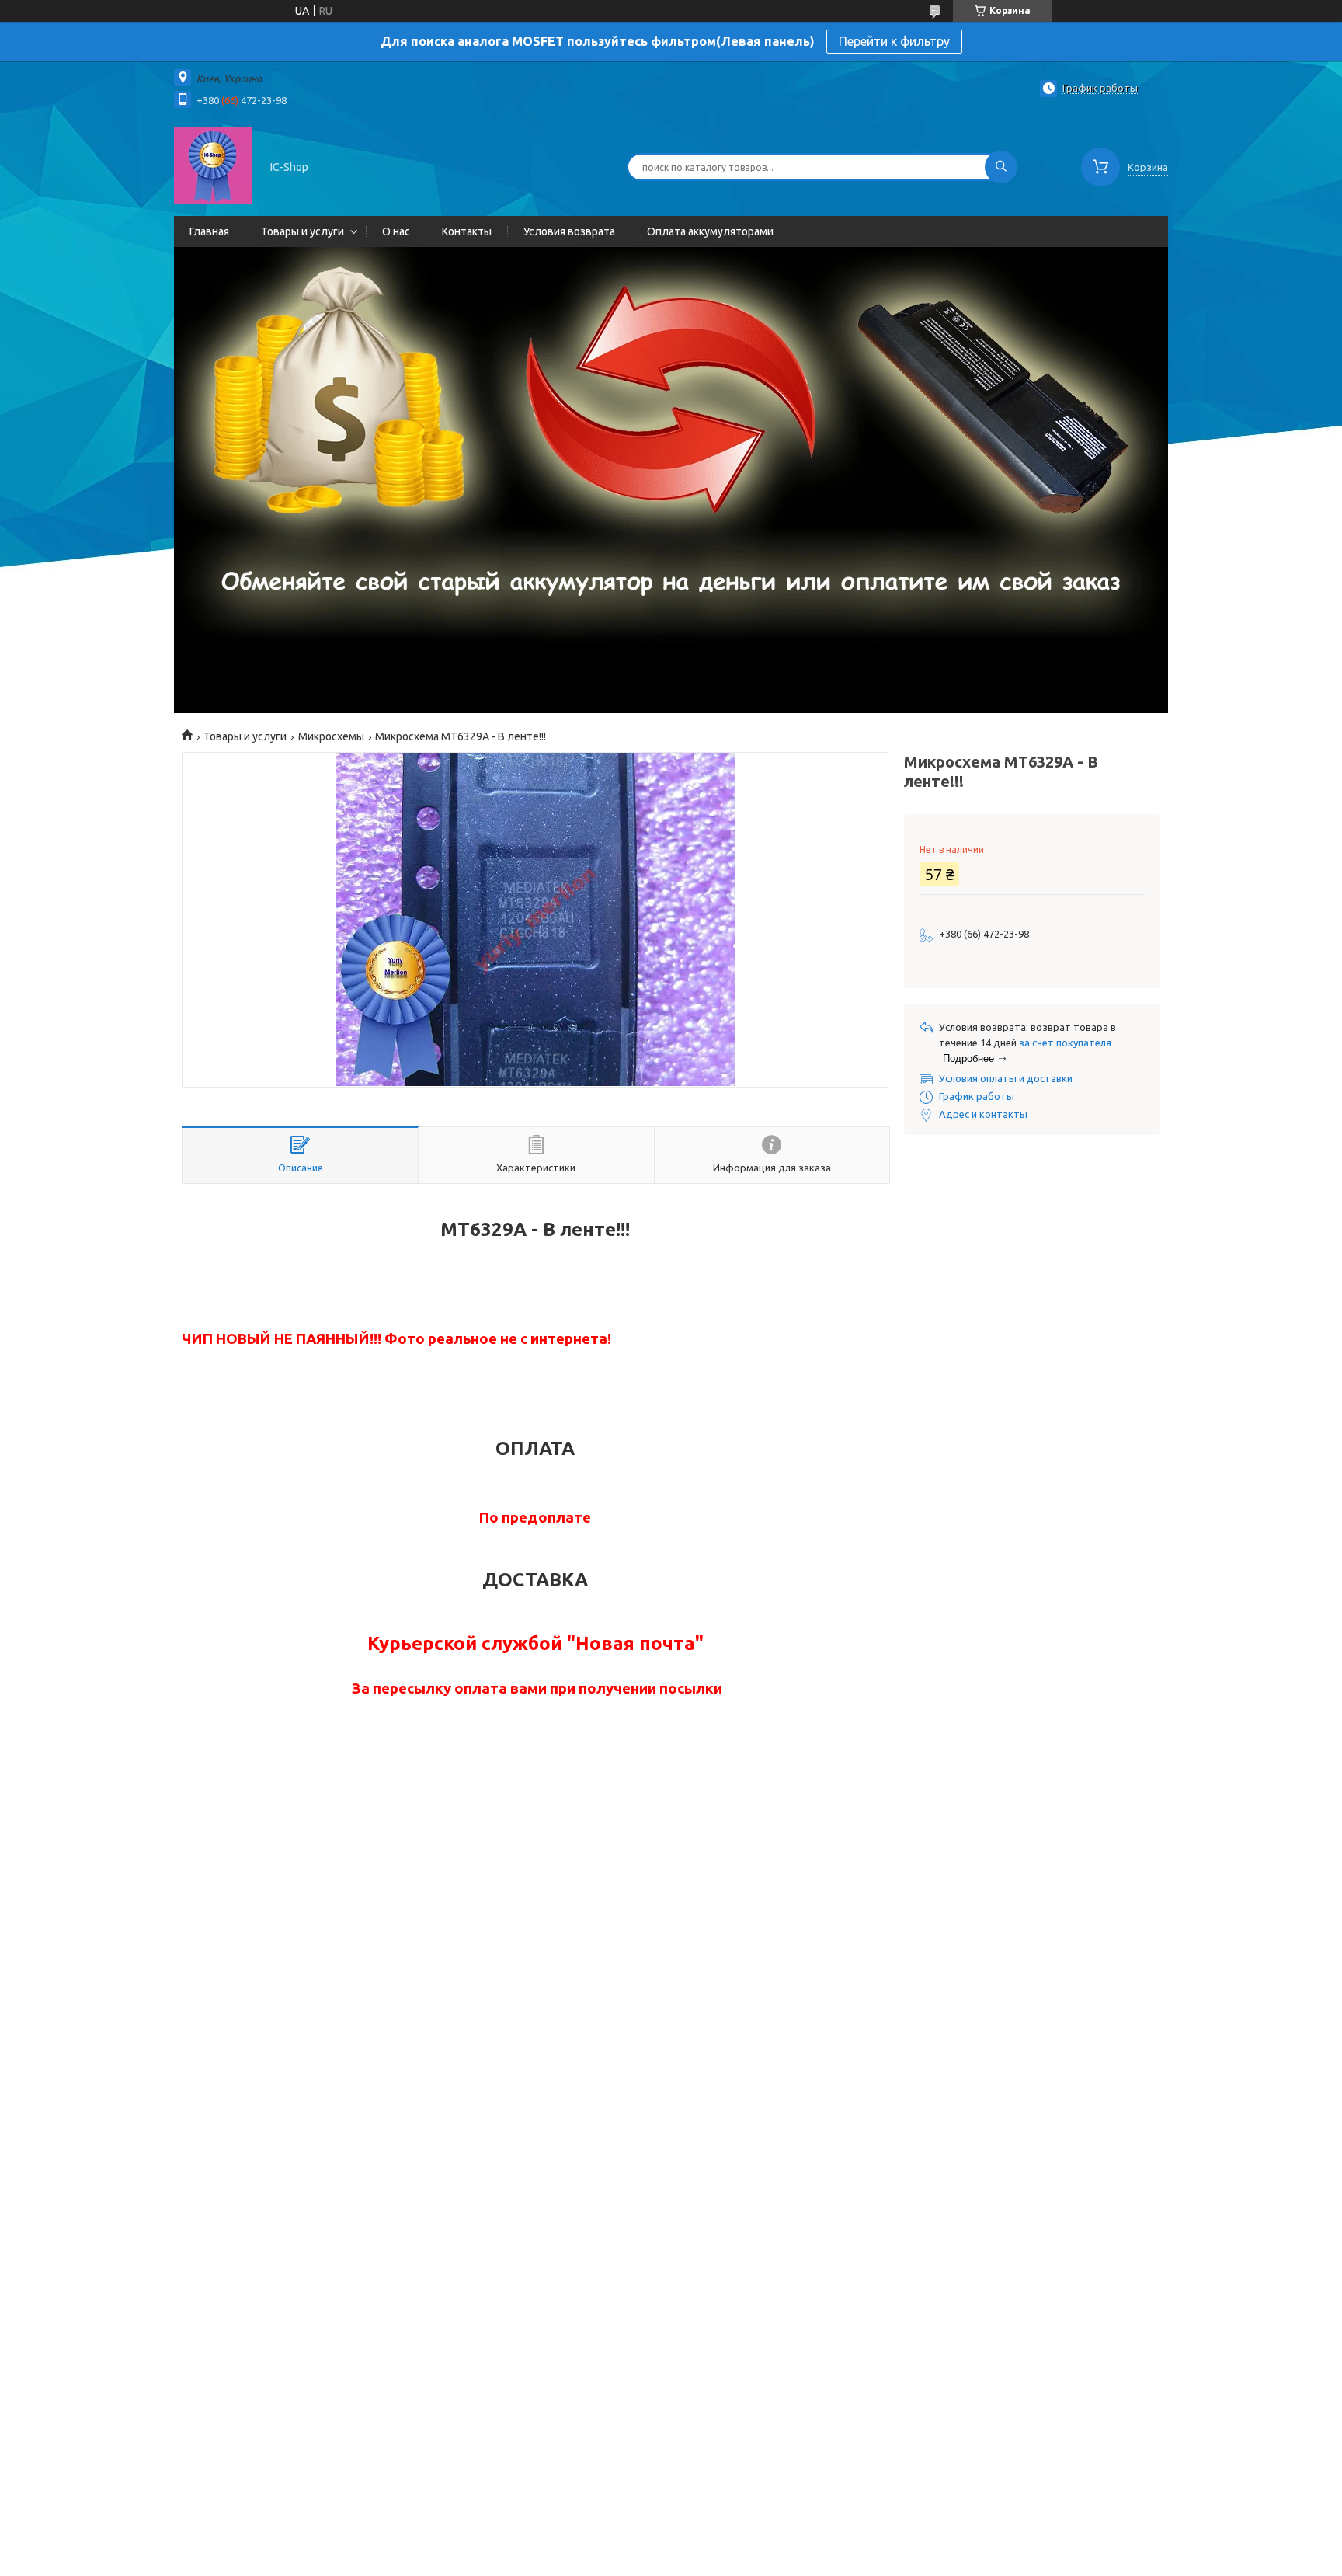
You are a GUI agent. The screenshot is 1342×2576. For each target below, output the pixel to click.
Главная (209, 231)
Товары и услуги (302, 231)
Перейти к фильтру (894, 41)
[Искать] (1001, 167)
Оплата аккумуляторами (710, 231)
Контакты (467, 231)
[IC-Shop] (213, 165)
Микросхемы (331, 736)
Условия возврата (569, 231)
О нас (396, 231)
